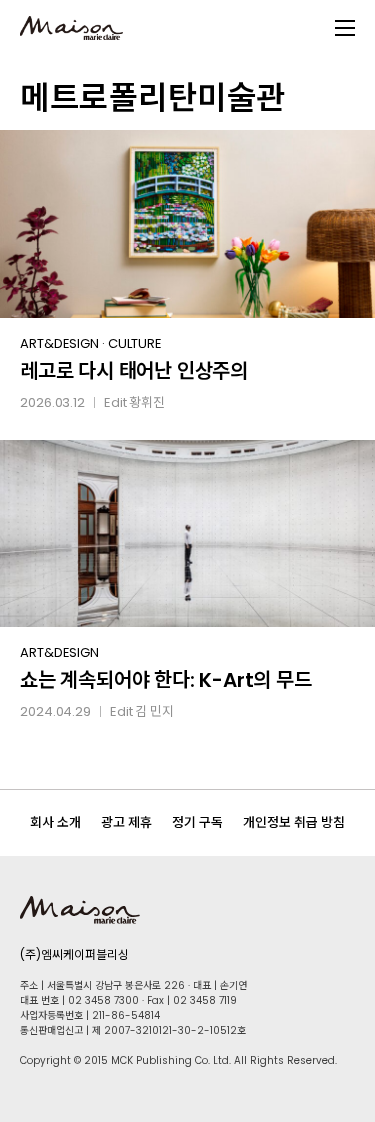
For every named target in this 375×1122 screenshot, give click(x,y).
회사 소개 (55, 822)
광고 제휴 (126, 822)
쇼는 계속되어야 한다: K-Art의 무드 (166, 680)
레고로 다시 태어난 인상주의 (134, 371)
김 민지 (154, 711)
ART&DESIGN (59, 343)
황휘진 (147, 402)
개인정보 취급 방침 (294, 822)
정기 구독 (197, 822)
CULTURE (135, 343)
